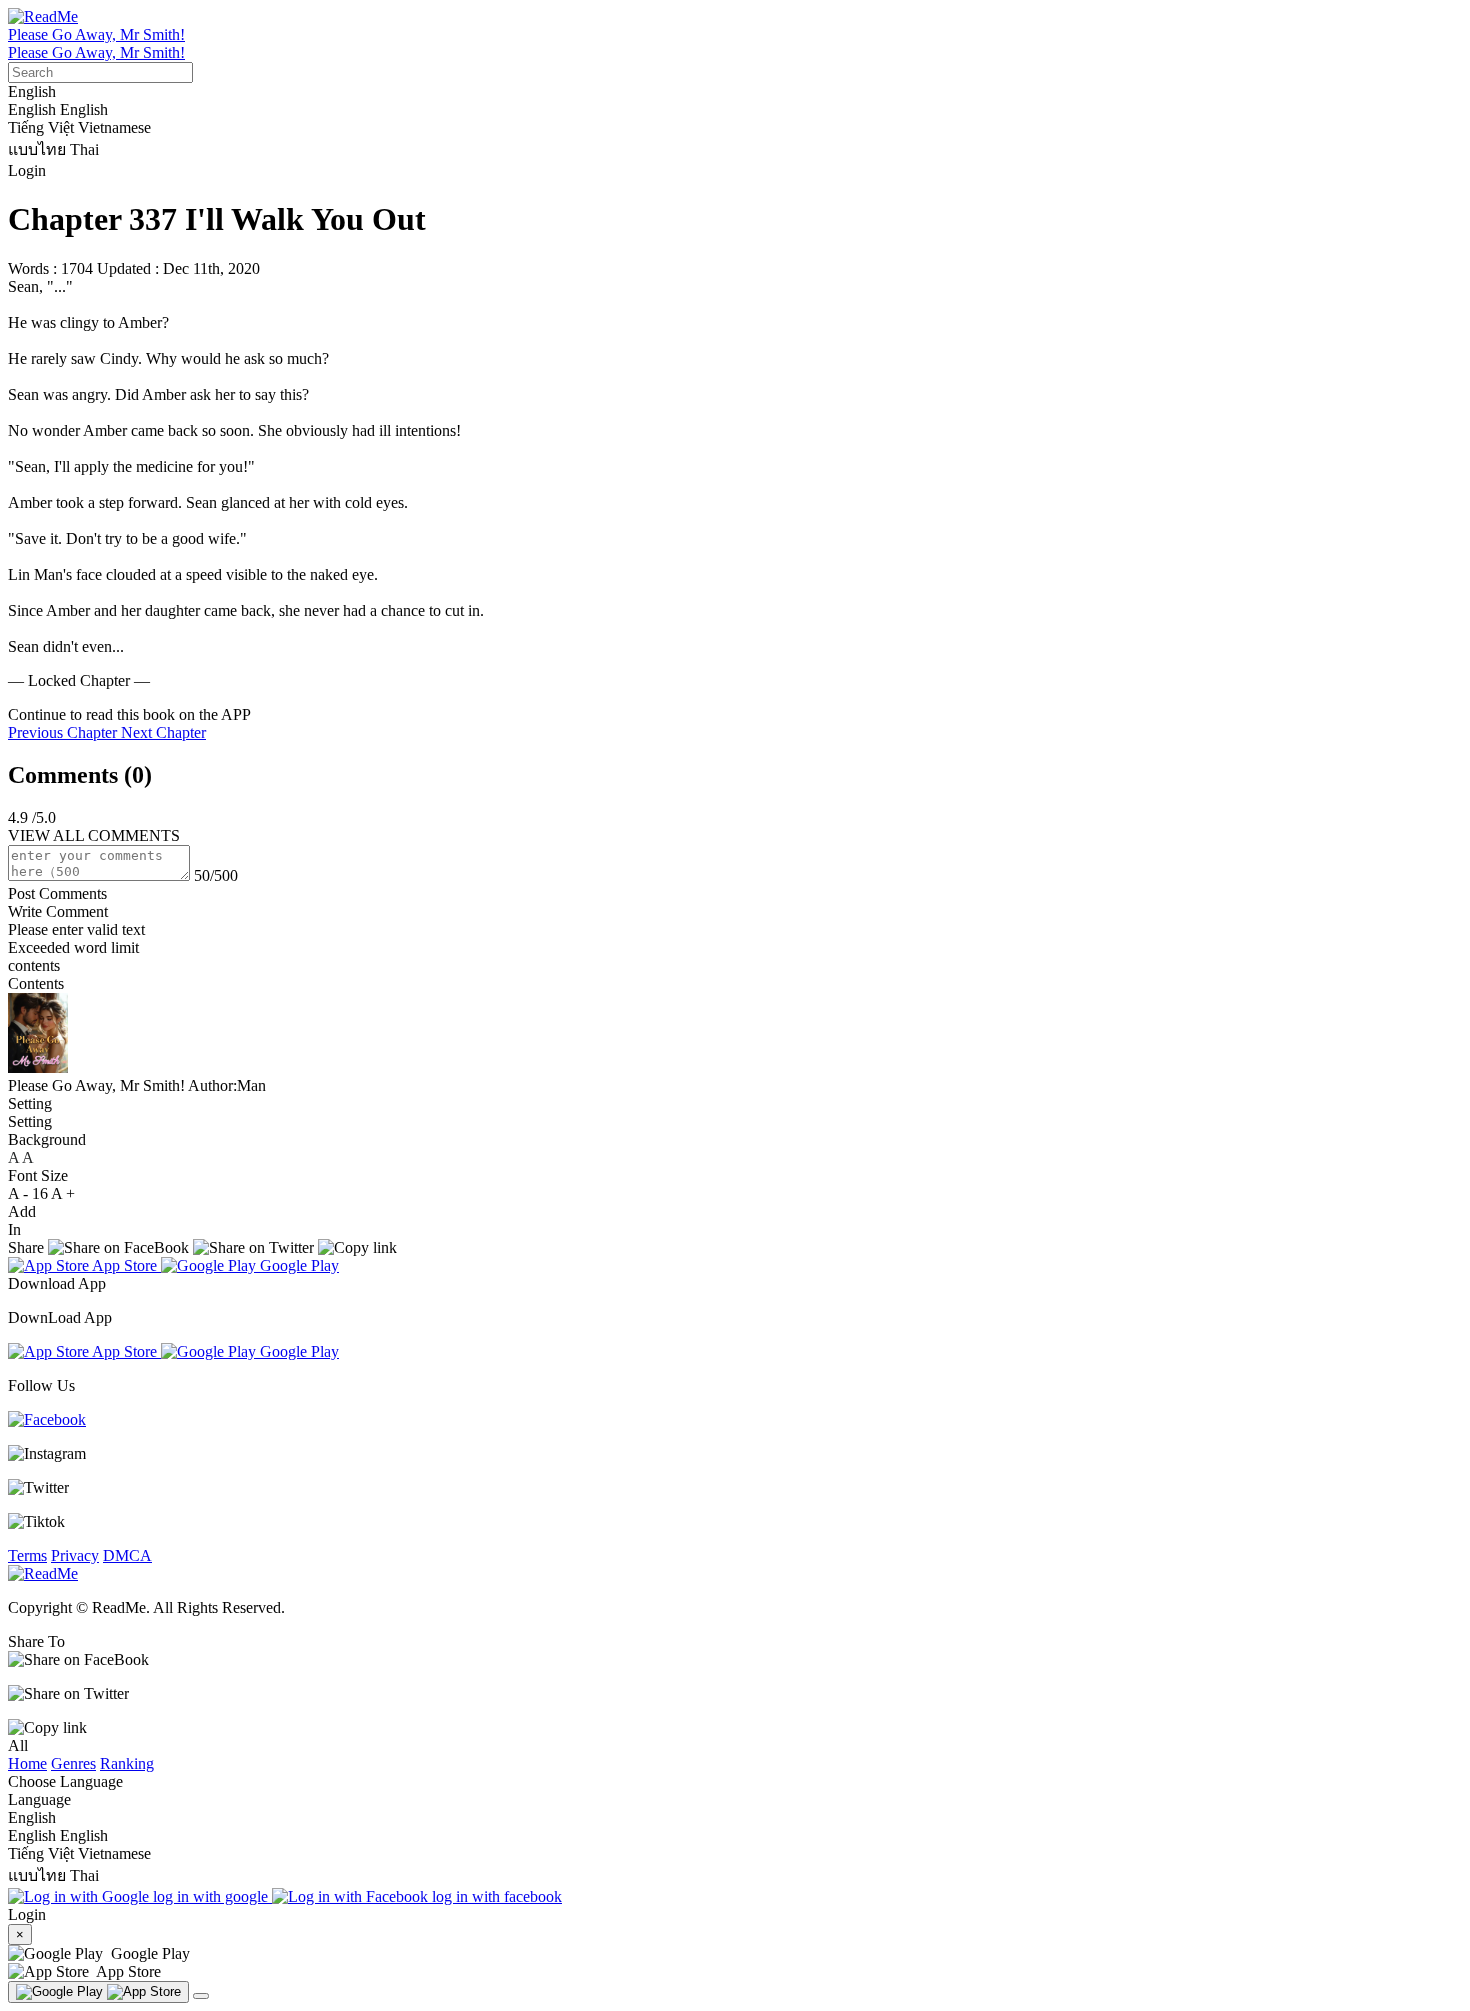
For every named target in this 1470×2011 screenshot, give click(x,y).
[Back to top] (201, 1996)
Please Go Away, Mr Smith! (96, 34)
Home (27, 1763)
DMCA (127, 1555)
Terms (27, 1555)
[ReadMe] (43, 16)
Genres (73, 1763)
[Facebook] (47, 1419)
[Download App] (98, 1992)
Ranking (127, 1763)
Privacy (75, 1555)
